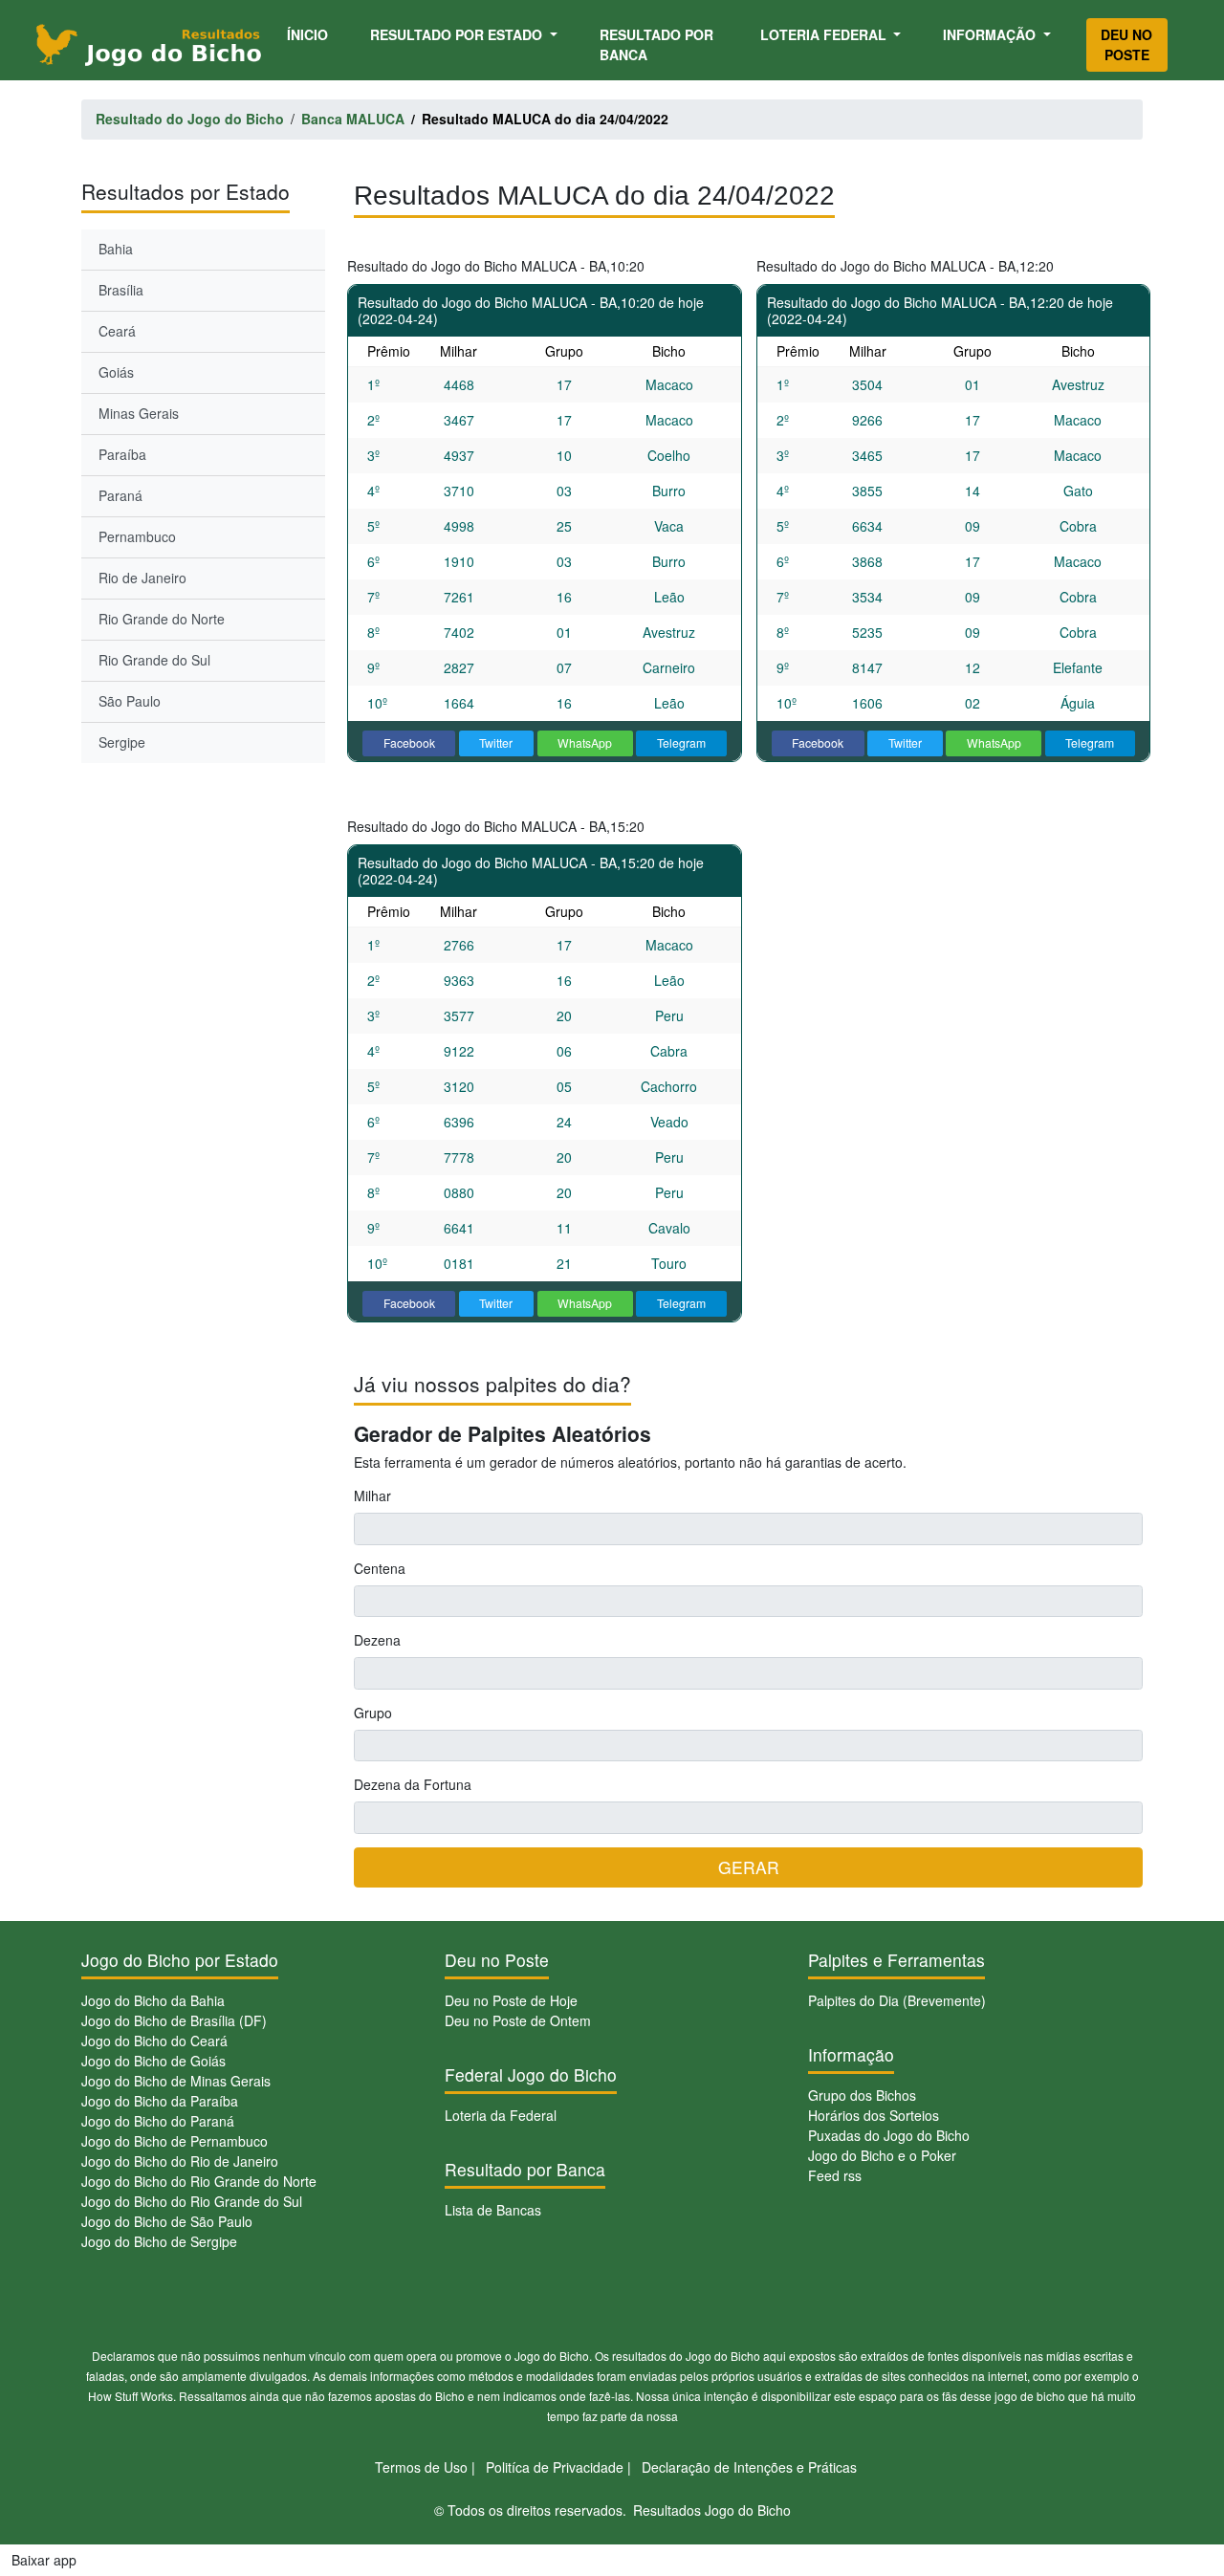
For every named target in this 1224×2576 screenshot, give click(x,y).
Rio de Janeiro (142, 578)
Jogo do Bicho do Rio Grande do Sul (192, 2201)
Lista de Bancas (493, 2210)
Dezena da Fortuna (413, 1784)
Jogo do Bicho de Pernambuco (175, 2141)
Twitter (496, 742)
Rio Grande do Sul (154, 660)
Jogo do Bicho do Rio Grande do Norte (199, 2181)
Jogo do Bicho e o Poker (882, 2155)
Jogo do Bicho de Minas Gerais (176, 2081)
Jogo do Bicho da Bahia (153, 2000)
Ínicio (311, 34)
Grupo (373, 1713)
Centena (380, 1568)
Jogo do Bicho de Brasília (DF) (174, 2020)
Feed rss (835, 2175)
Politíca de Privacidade (555, 2467)
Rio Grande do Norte (162, 619)
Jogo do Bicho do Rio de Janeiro (180, 2161)
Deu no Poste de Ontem (518, 2020)
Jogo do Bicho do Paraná (158, 2121)
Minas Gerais (139, 413)
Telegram (681, 742)
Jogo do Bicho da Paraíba (160, 2101)
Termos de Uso (421, 2467)
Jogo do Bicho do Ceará (154, 2041)
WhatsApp (585, 742)
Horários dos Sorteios (874, 2115)
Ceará (117, 331)
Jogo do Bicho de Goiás (153, 2061)
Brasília (121, 290)
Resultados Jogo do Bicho (712, 2510)
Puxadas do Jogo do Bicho (889, 2135)
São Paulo (130, 701)
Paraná (120, 495)
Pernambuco (137, 536)
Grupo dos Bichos (862, 2095)
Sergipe (122, 742)
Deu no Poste (1126, 44)
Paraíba (122, 454)
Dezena (377, 1640)
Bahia (116, 249)
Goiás (116, 372)
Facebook (409, 742)
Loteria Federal (825, 34)
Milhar (372, 1495)
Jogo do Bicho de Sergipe (159, 2241)
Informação (991, 34)
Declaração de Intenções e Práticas (749, 2467)
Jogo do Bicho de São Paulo (167, 2221)
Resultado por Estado (458, 34)
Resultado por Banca (656, 44)
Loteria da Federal (501, 2115)
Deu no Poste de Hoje (511, 2000)
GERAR (749, 1867)
